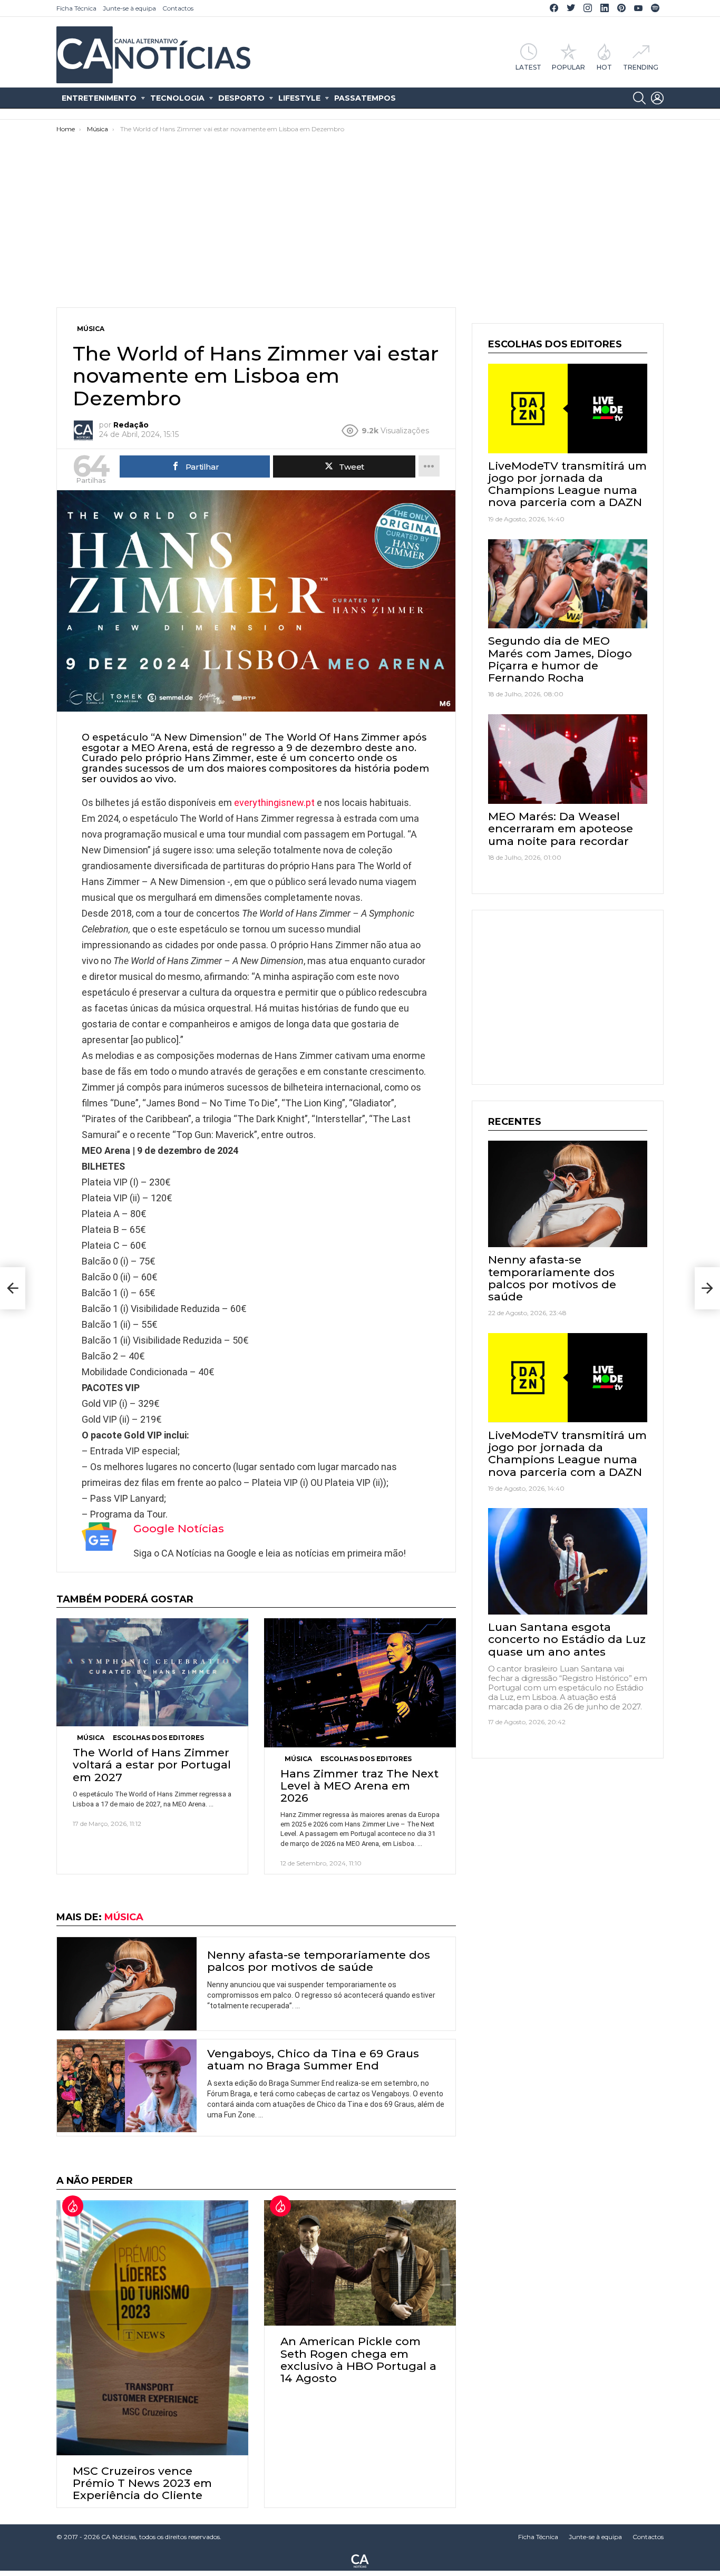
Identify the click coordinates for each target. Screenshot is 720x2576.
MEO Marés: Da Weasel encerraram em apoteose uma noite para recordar (561, 828)
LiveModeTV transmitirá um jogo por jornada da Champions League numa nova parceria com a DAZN (567, 484)
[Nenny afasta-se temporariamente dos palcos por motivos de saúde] (127, 1984)
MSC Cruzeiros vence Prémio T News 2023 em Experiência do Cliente (142, 2483)
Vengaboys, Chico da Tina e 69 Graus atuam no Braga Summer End (313, 2059)
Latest (528, 67)
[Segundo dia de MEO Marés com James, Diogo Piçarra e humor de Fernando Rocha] (568, 584)
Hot (604, 67)
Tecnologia (177, 98)
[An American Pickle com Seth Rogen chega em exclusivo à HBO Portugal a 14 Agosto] (360, 2263)
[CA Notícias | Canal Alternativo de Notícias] (360, 2560)
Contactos (178, 8)
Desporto (241, 98)
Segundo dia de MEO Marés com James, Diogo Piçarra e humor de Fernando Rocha (560, 659)
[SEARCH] (639, 98)
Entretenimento (99, 98)
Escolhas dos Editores (158, 1738)
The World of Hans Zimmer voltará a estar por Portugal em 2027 (152, 1765)
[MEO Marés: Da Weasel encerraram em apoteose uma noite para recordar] (568, 759)
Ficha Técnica (76, 8)
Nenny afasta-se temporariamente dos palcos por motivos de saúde (319, 1961)
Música (91, 1738)
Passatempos (365, 98)
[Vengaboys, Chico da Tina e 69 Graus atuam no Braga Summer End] (127, 2086)
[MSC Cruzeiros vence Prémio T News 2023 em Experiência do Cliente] (152, 2328)
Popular (568, 67)
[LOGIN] (657, 98)
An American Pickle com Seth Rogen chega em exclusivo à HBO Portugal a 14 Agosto (358, 2360)
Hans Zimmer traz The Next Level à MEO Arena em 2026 (359, 1786)
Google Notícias (179, 1528)
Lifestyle (299, 98)
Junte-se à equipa (129, 8)
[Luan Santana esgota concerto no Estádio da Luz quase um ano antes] (568, 1561)
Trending (641, 67)
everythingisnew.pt (274, 803)
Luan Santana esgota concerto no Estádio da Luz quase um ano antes (567, 1639)
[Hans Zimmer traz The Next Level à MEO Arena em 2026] (360, 1683)
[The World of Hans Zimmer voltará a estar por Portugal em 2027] (152, 1672)
